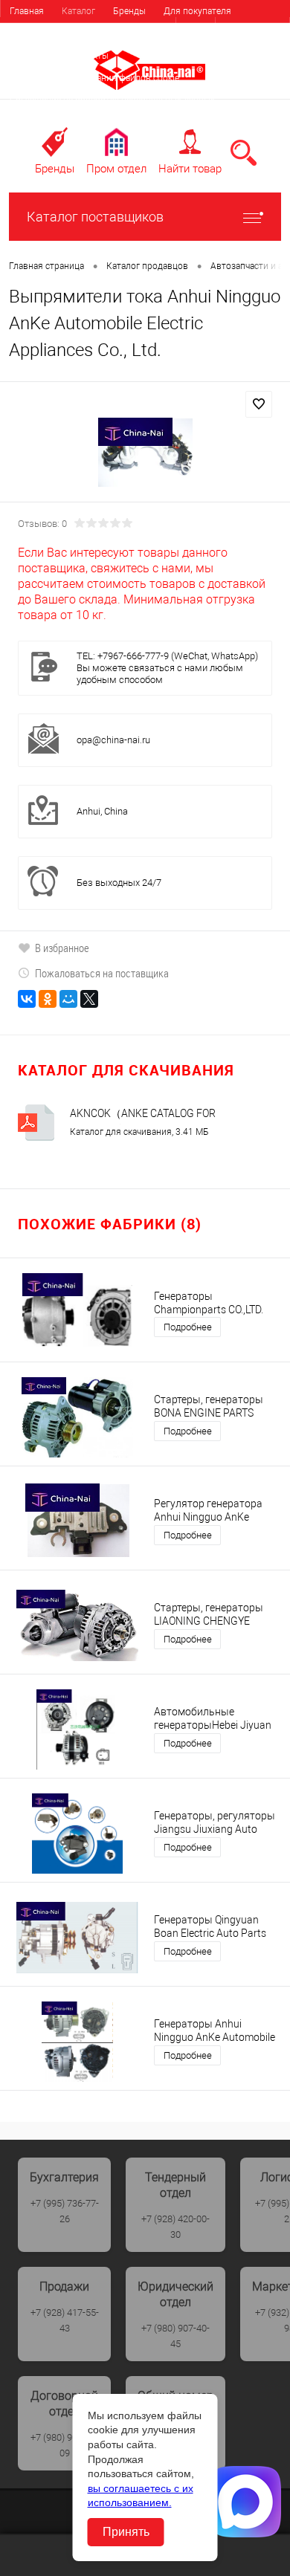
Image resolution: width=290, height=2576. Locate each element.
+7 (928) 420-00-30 (175, 2227)
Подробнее (188, 1327)
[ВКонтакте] (27, 999)
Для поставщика (45, 33)
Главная (27, 11)
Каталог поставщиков (95, 217)
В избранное (62, 948)
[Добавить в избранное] (259, 404)
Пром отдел (116, 169)
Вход (196, 29)
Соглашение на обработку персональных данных (112, 100)
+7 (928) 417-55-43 (65, 2320)
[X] (89, 999)
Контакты (88, 56)
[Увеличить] (145, 453)
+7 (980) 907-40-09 (65, 2445)
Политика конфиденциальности (76, 123)
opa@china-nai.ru (113, 740)
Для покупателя (197, 11)
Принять (126, 2532)
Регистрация (252, 29)
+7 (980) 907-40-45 (175, 2336)
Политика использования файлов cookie (94, 78)
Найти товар (190, 169)
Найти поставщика (136, 33)
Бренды (129, 11)
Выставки (30, 56)
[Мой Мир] (68, 999)
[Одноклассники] (48, 999)
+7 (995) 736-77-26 (65, 2211)
